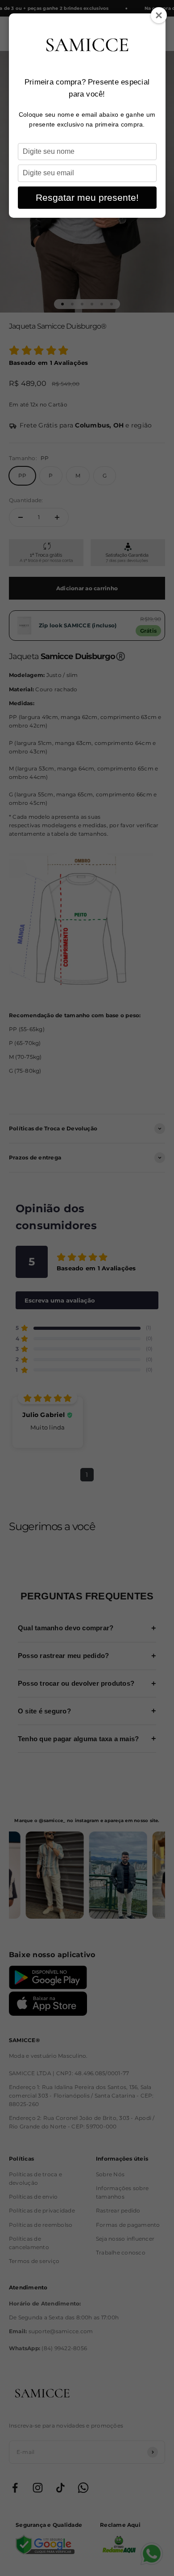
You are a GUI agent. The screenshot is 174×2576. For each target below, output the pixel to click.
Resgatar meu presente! (87, 197)
